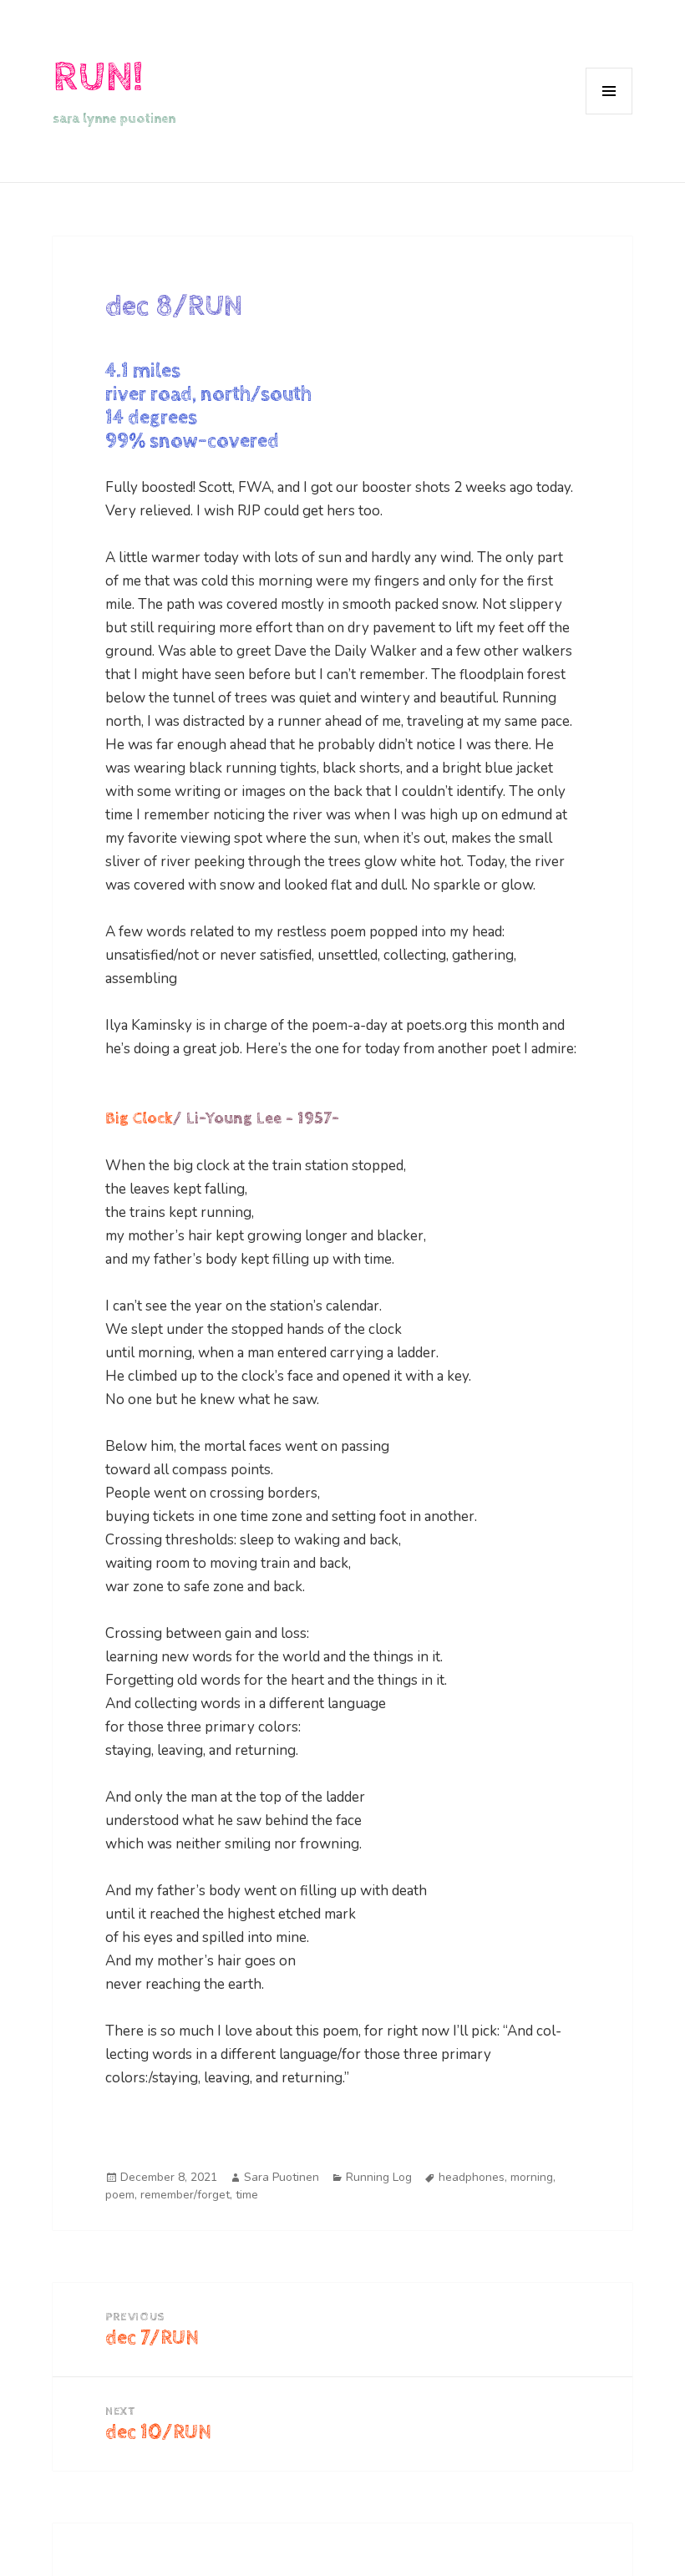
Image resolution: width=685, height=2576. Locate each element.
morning (532, 2177)
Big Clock (139, 1119)
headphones (472, 2177)
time (247, 2195)
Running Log (379, 2177)
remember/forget (185, 2195)
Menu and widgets (609, 114)
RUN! (98, 77)
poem (120, 2195)
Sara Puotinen (282, 2177)
